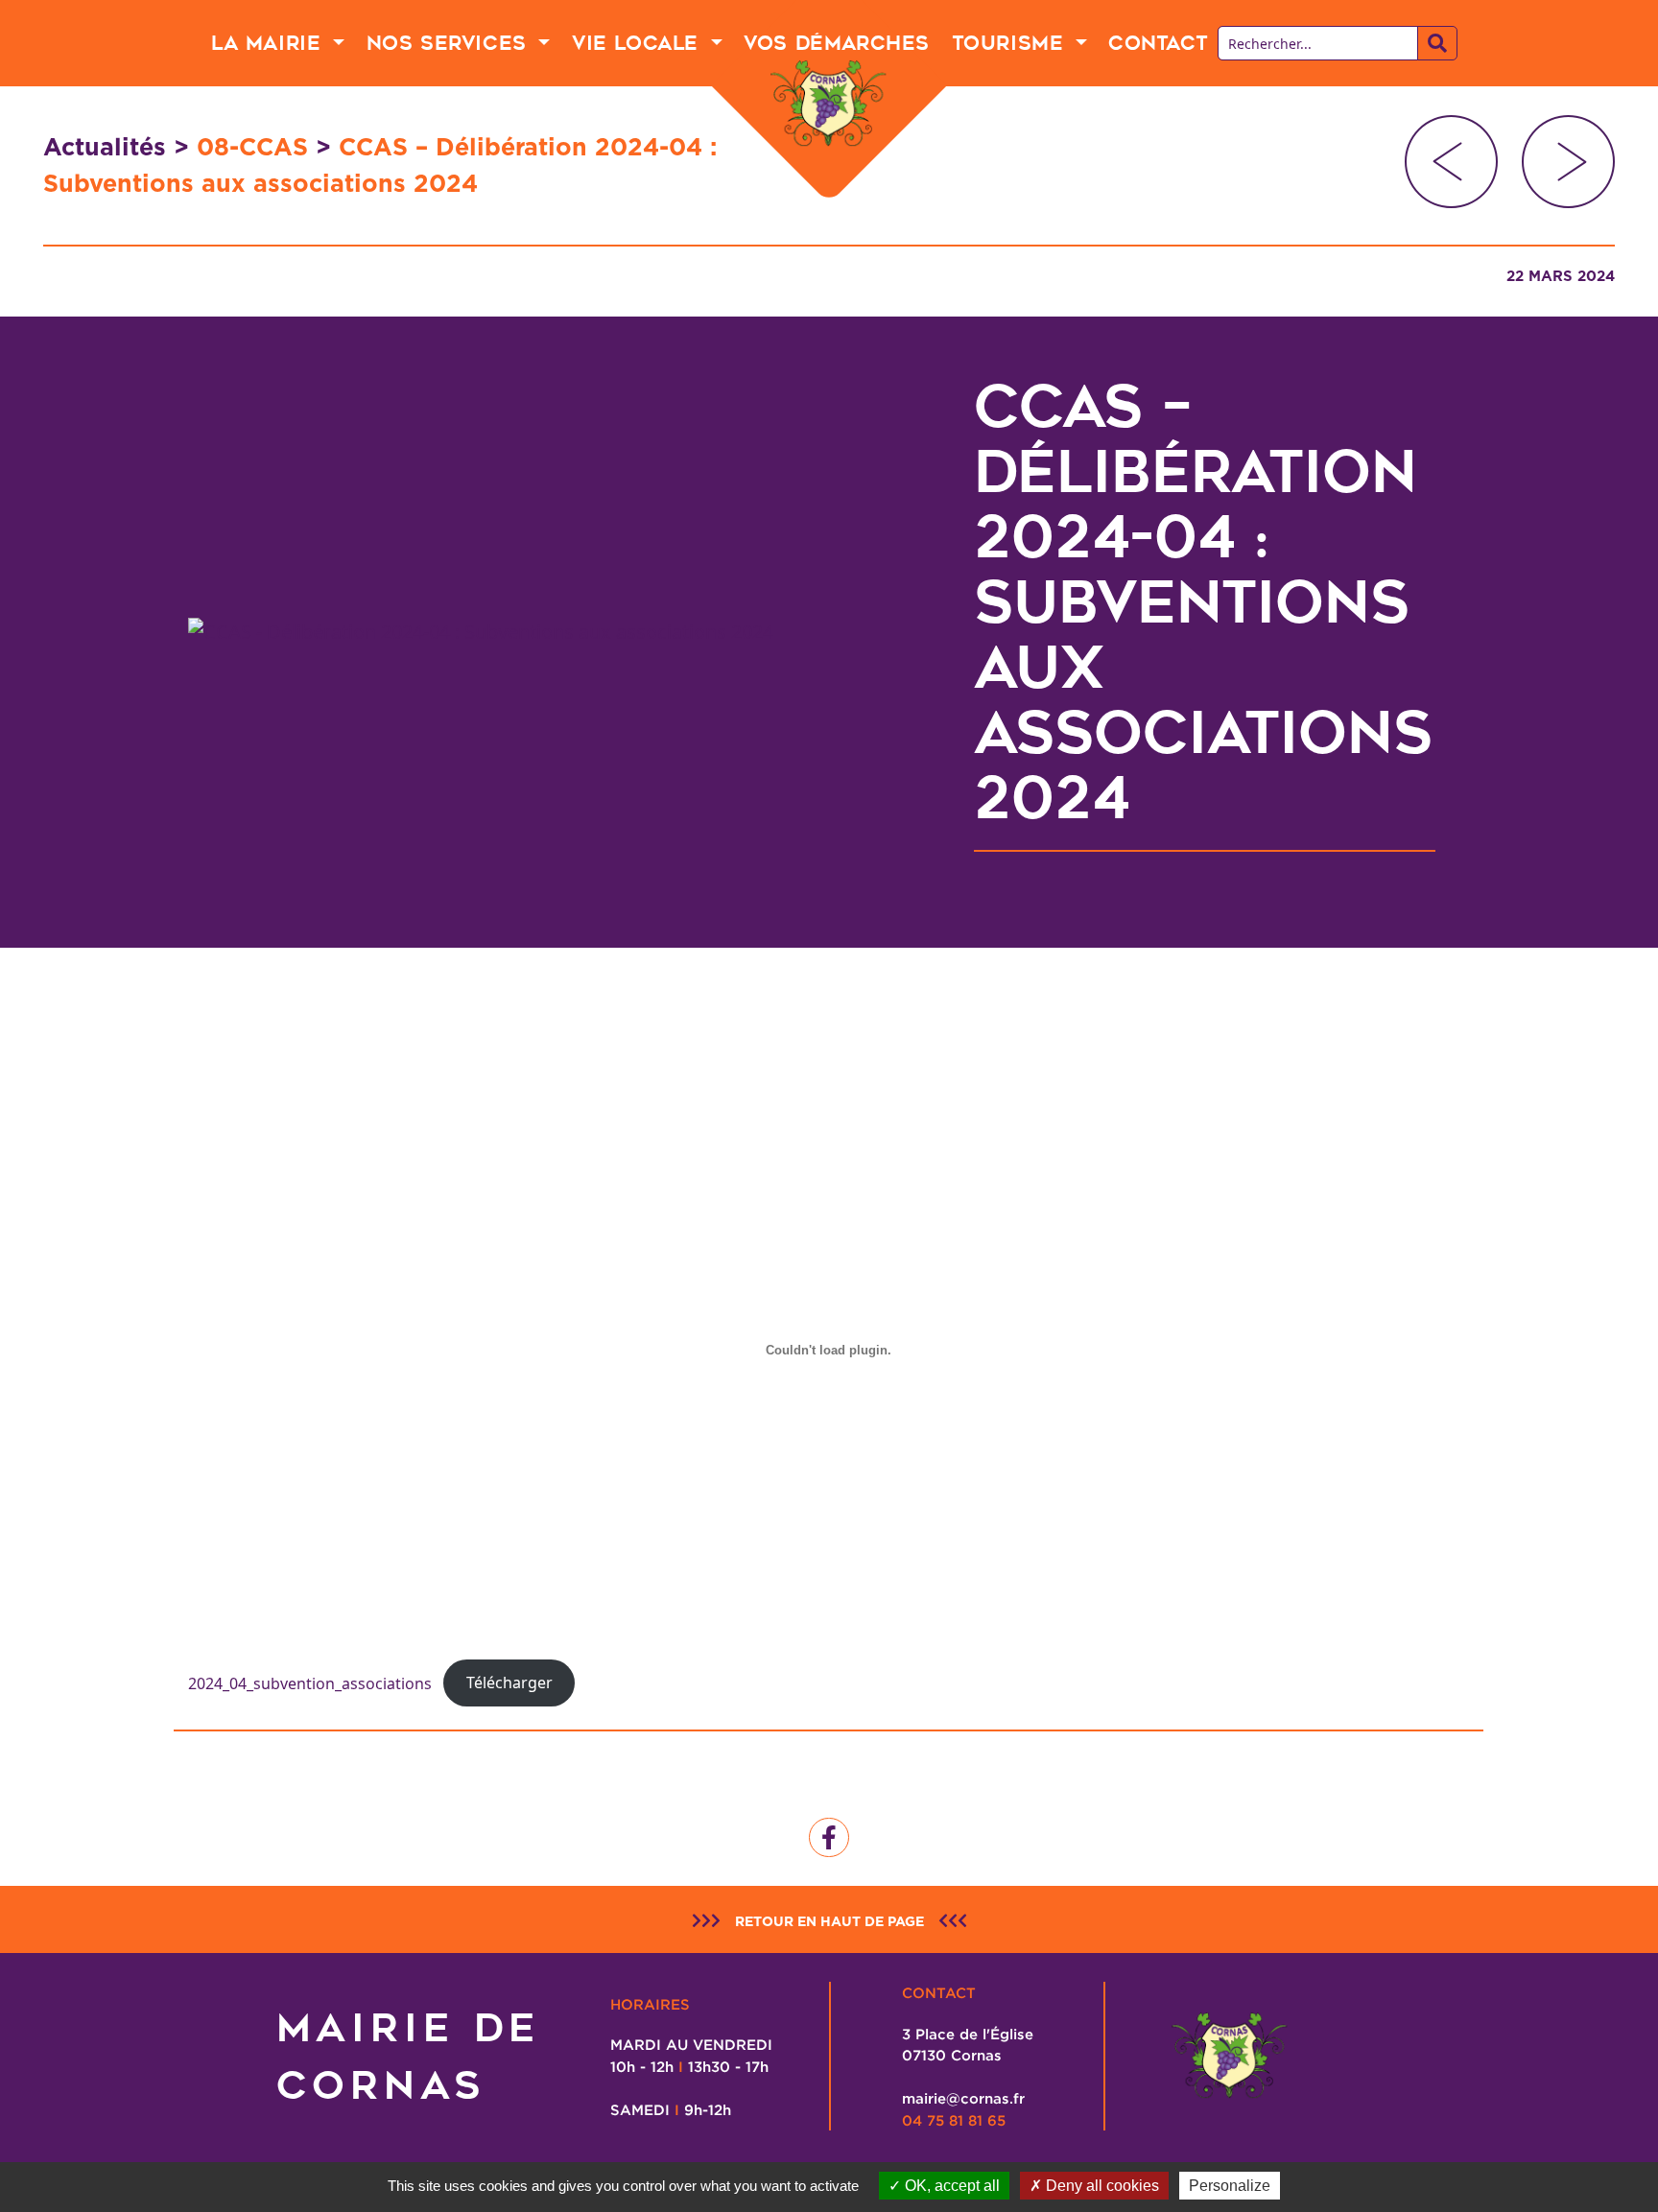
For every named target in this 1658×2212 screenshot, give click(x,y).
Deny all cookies (1101, 2186)
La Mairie (270, 43)
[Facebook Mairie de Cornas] (829, 1838)
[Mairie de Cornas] (829, 104)
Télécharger (509, 1683)
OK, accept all (950, 2186)
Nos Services (450, 43)
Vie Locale (639, 43)
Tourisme (1011, 43)
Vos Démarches (837, 43)
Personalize (1230, 2186)
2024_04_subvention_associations (310, 1683)
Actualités (105, 147)
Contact (1158, 43)
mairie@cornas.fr (963, 2098)
